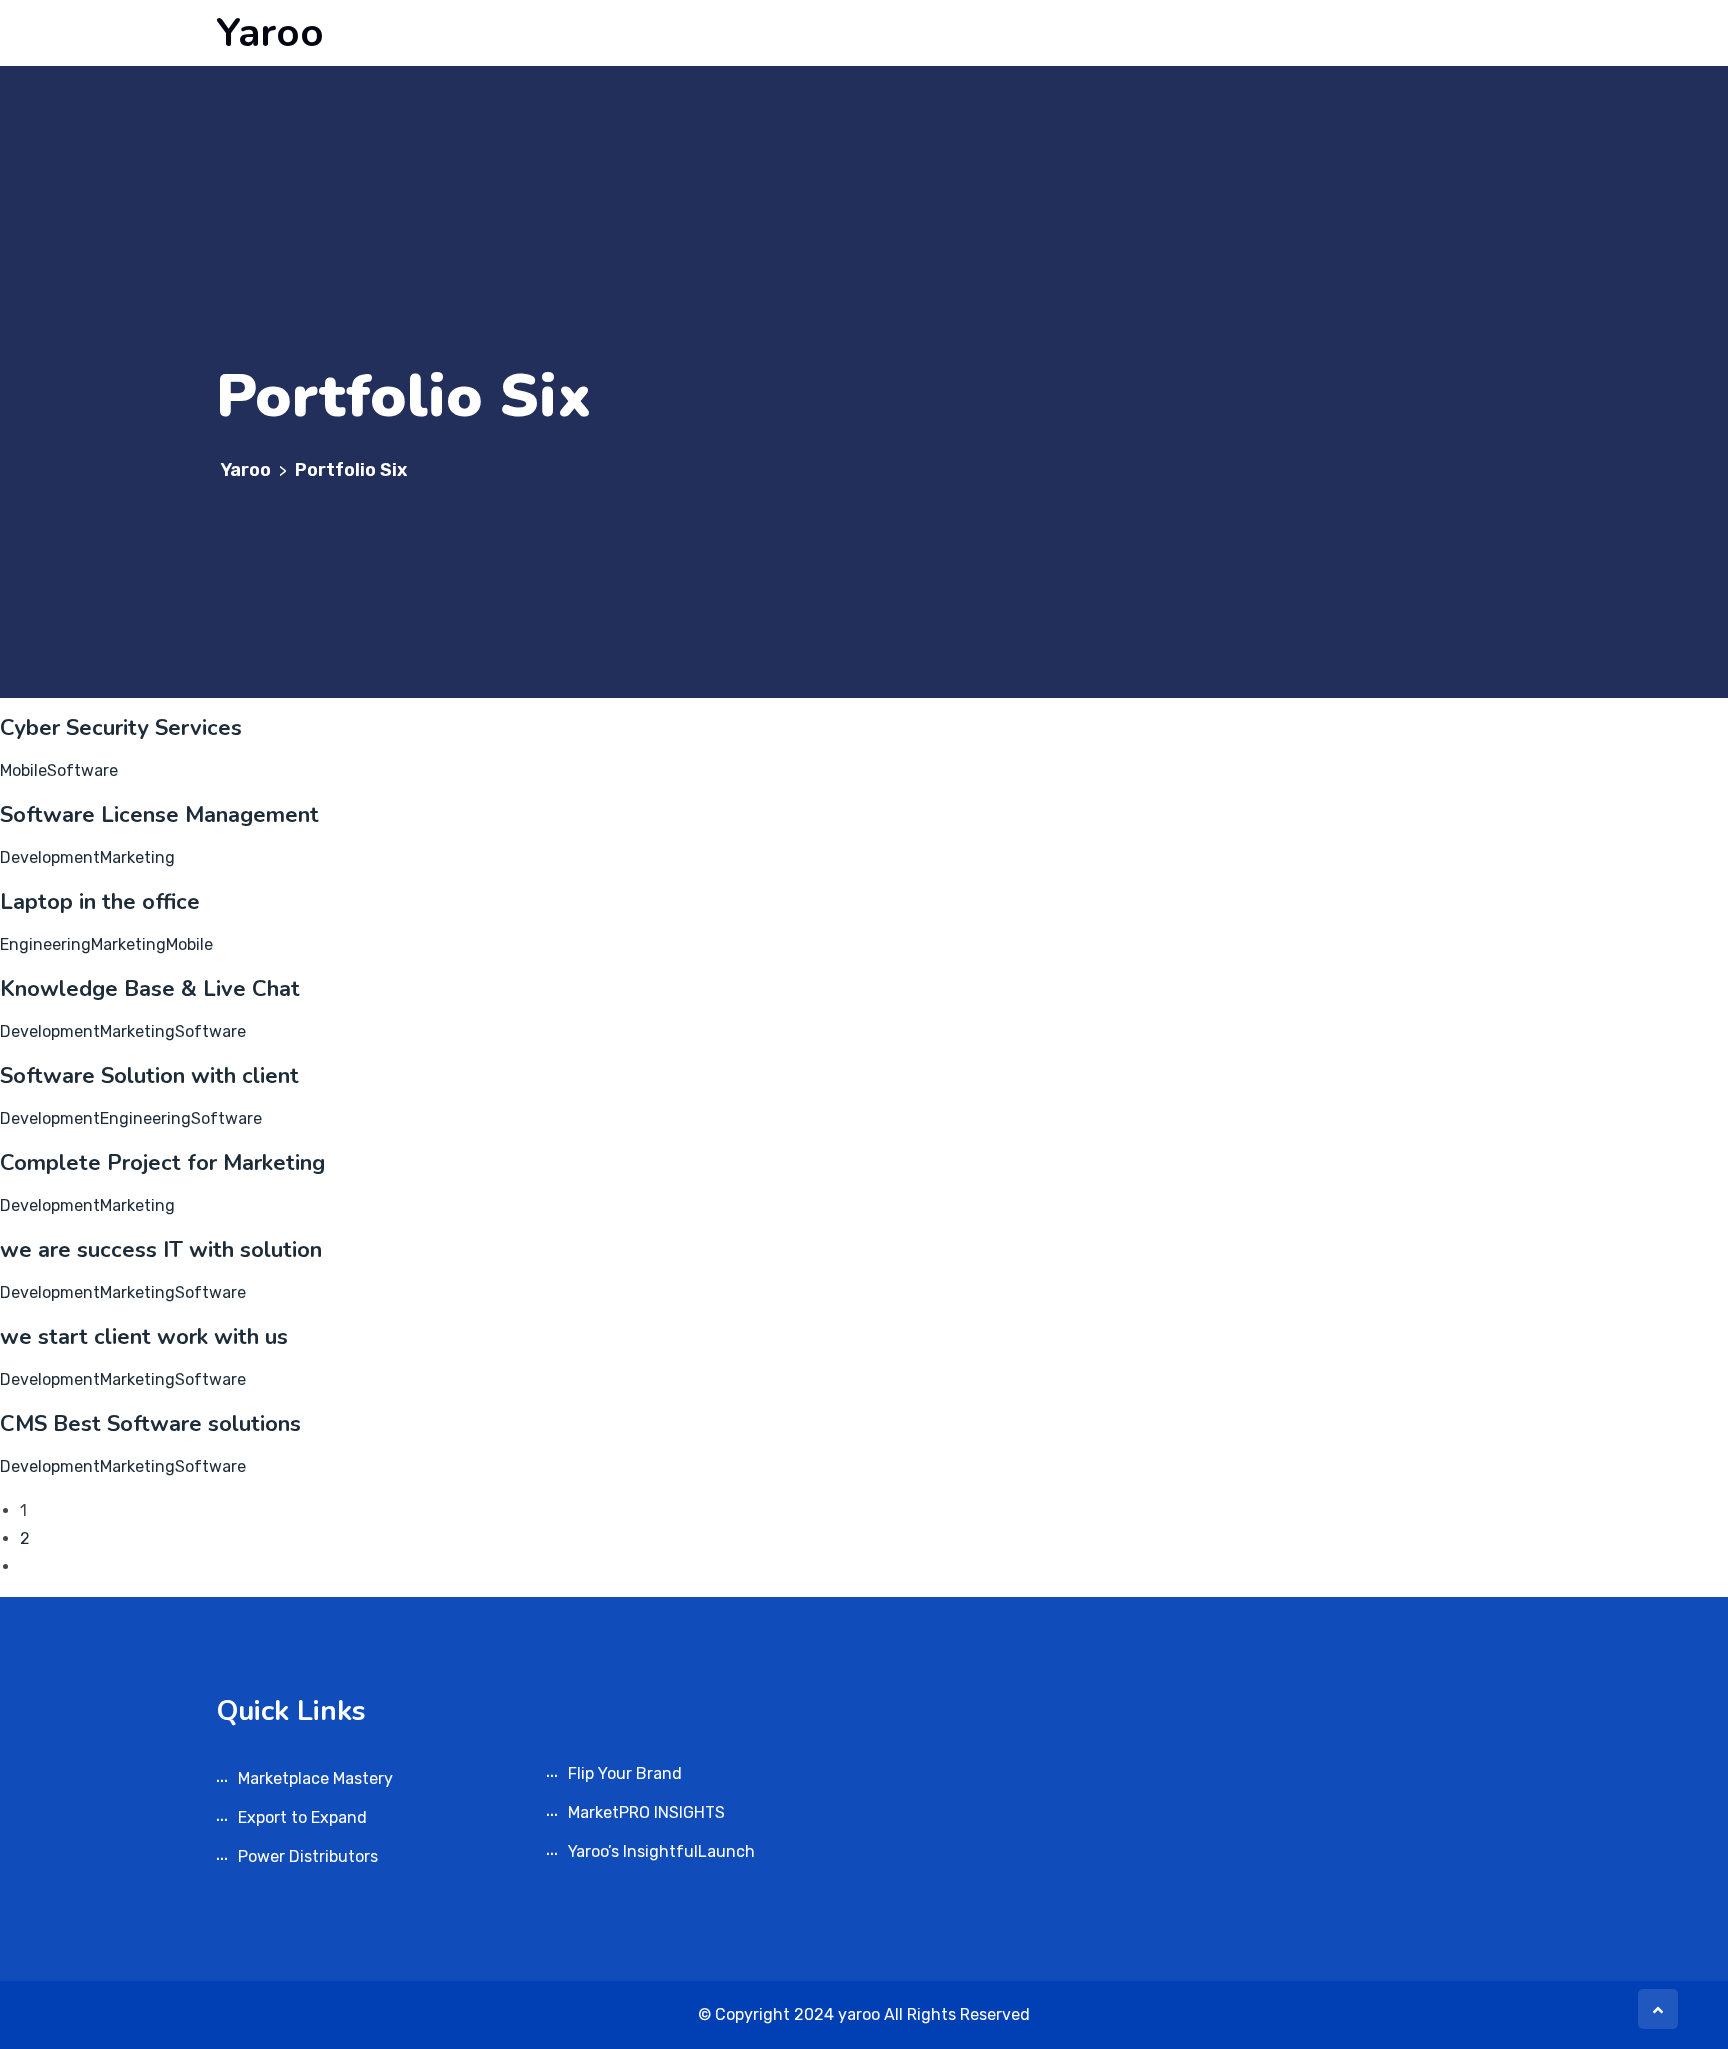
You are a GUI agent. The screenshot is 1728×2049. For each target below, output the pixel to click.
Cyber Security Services (121, 728)
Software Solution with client (149, 1076)
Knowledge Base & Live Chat (150, 989)
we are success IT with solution (161, 1250)
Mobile (23, 770)
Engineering (45, 944)
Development (50, 857)
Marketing (137, 857)
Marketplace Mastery (315, 1778)
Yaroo (270, 33)
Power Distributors (308, 1856)
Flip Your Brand (625, 1773)
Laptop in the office (100, 902)
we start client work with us (144, 1337)
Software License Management (159, 815)
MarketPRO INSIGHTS (646, 1812)
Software (82, 770)
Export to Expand (302, 1817)
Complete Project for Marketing (162, 1163)
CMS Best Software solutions (150, 1424)
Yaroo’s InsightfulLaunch (661, 1851)
